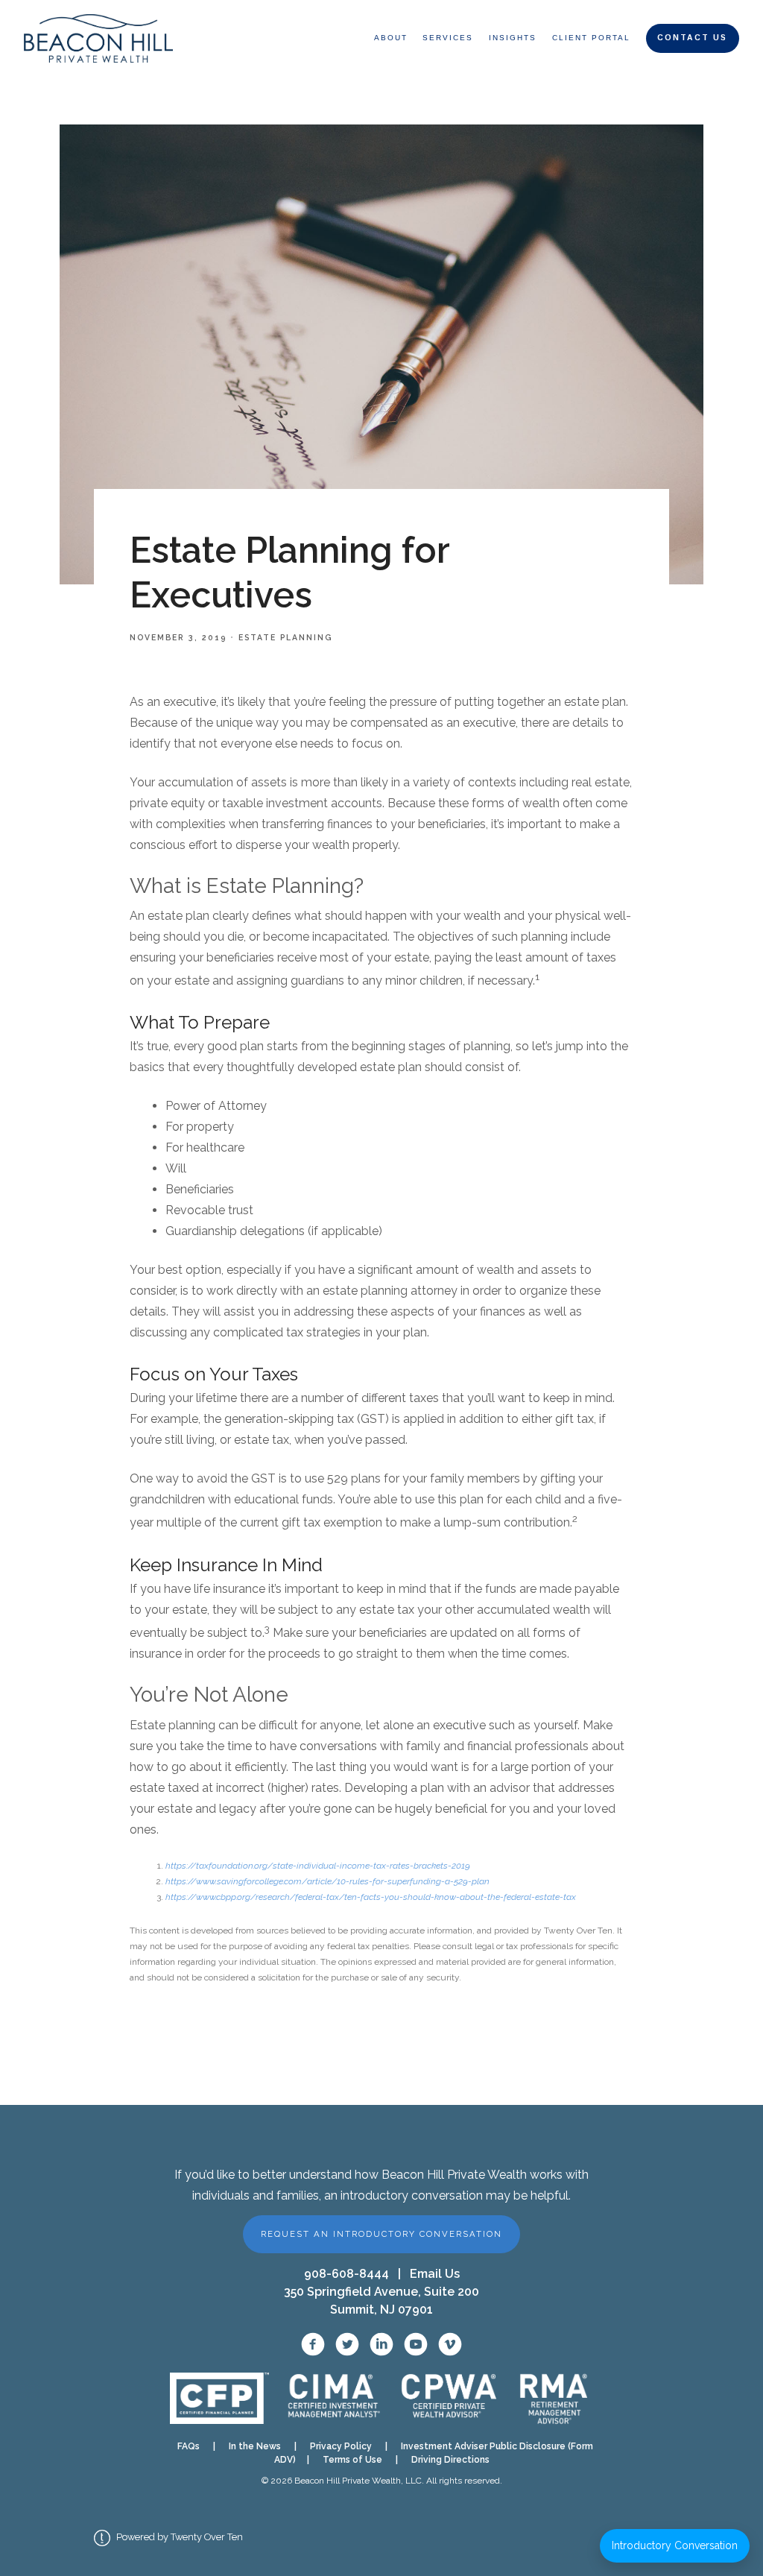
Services (448, 38)
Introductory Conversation (675, 2545)
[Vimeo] (450, 2344)
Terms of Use (352, 2460)
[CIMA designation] (333, 2398)
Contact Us (692, 38)
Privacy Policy (341, 2446)
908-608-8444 (346, 2274)
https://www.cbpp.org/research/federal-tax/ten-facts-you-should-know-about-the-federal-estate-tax (371, 1897)
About (391, 38)
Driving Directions (450, 2460)
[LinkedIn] (381, 2344)
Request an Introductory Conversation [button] (381, 2234)
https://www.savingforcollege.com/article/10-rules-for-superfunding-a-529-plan (327, 1881)
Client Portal (591, 38)
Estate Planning (285, 637)
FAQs (189, 2446)
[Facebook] (313, 2344)
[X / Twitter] (347, 2344)
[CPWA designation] (449, 2398)
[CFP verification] (219, 2398)
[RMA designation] (554, 2399)
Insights (513, 38)
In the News (255, 2446)
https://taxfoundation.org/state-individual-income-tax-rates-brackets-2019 (318, 1866)
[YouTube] (416, 2344)
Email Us (435, 2274)
